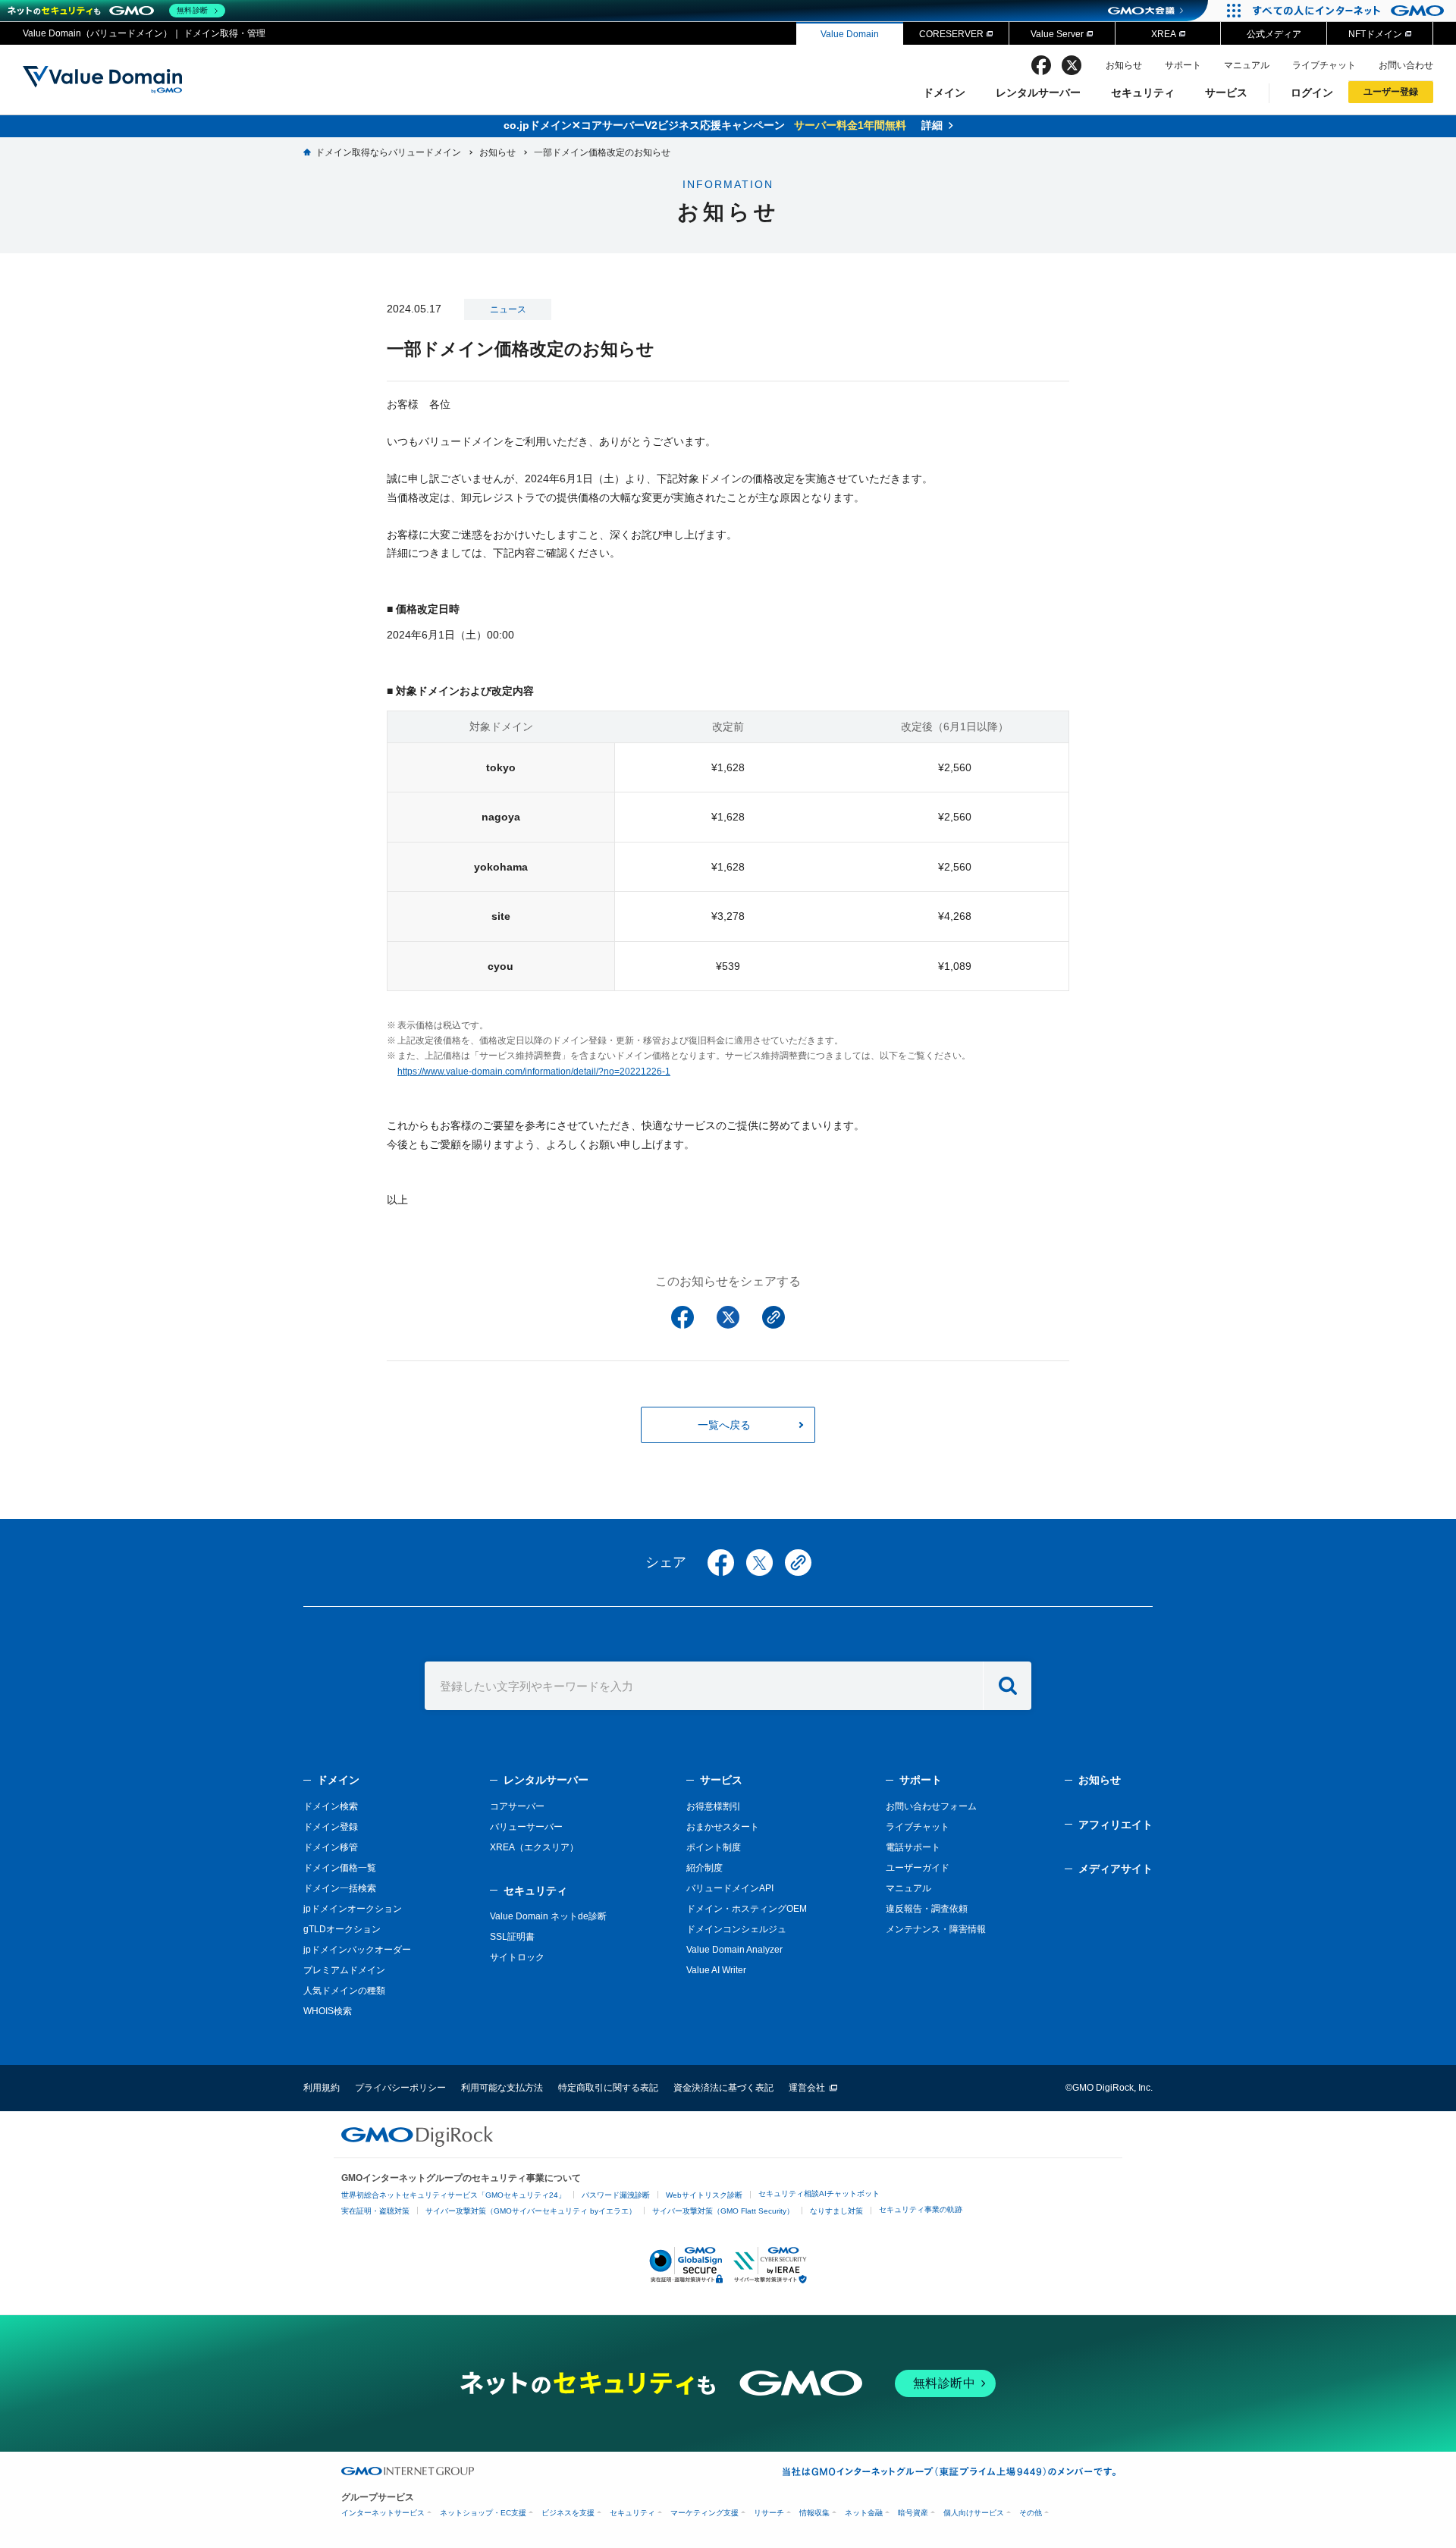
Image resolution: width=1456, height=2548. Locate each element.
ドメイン (944, 93)
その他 (1031, 2513)
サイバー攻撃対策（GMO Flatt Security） (723, 2211)
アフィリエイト (1116, 1825)
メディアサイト (1116, 1869)
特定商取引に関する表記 (608, 2088)
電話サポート (913, 1847)
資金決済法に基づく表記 (723, 2088)
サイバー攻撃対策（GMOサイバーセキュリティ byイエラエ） (531, 2211)
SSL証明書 (512, 1937)
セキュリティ (1143, 93)
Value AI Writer (716, 1970)
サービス (1226, 93)
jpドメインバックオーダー (357, 1950)
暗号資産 (913, 2513)
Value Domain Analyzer (734, 1950)
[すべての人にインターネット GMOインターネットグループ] (1350, 11)
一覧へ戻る (724, 1425)
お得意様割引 (714, 1806)
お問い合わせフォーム (931, 1806)
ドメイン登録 (331, 1827)
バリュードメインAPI (730, 1888)
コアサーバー (517, 1806)
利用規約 (322, 2088)
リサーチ (769, 2513)
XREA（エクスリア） (534, 1847)
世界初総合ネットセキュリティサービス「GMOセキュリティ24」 (453, 2195)
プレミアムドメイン (344, 1970)
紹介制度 (704, 1868)
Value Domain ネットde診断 (548, 1916)
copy (798, 1563)
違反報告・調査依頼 (927, 1909)
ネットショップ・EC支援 (483, 2513)
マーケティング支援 (704, 2513)
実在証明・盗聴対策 (375, 2211)
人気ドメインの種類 (344, 1991)
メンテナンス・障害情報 (936, 1929)
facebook (1041, 65)
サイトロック (517, 1957)
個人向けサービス (974, 2513)
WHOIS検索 (328, 2011)
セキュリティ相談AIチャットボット (819, 2193)
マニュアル (1247, 65)
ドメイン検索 (331, 1806)
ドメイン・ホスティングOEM (747, 1909)
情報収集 (814, 2513)
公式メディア (1274, 34)
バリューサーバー (526, 1827)
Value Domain (850, 34)
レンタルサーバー (1038, 93)
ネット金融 (864, 2513)
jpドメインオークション (353, 1909)
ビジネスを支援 (568, 2513)
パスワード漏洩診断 (616, 2195)
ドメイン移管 (331, 1847)
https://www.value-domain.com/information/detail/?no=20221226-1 (534, 1071)
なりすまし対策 (836, 2211)
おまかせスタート (723, 1827)
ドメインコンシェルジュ (736, 1929)
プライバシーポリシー (400, 2088)
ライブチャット (1324, 65)
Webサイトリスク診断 (704, 2195)
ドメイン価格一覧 (340, 1868)
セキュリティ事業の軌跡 (921, 2209)
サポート (1183, 65)
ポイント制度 (714, 1847)
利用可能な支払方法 (502, 2088)
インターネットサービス (383, 2513)
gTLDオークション (342, 1929)
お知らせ (1124, 65)
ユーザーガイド (918, 1868)
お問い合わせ (1406, 65)
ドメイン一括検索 (340, 1888)
